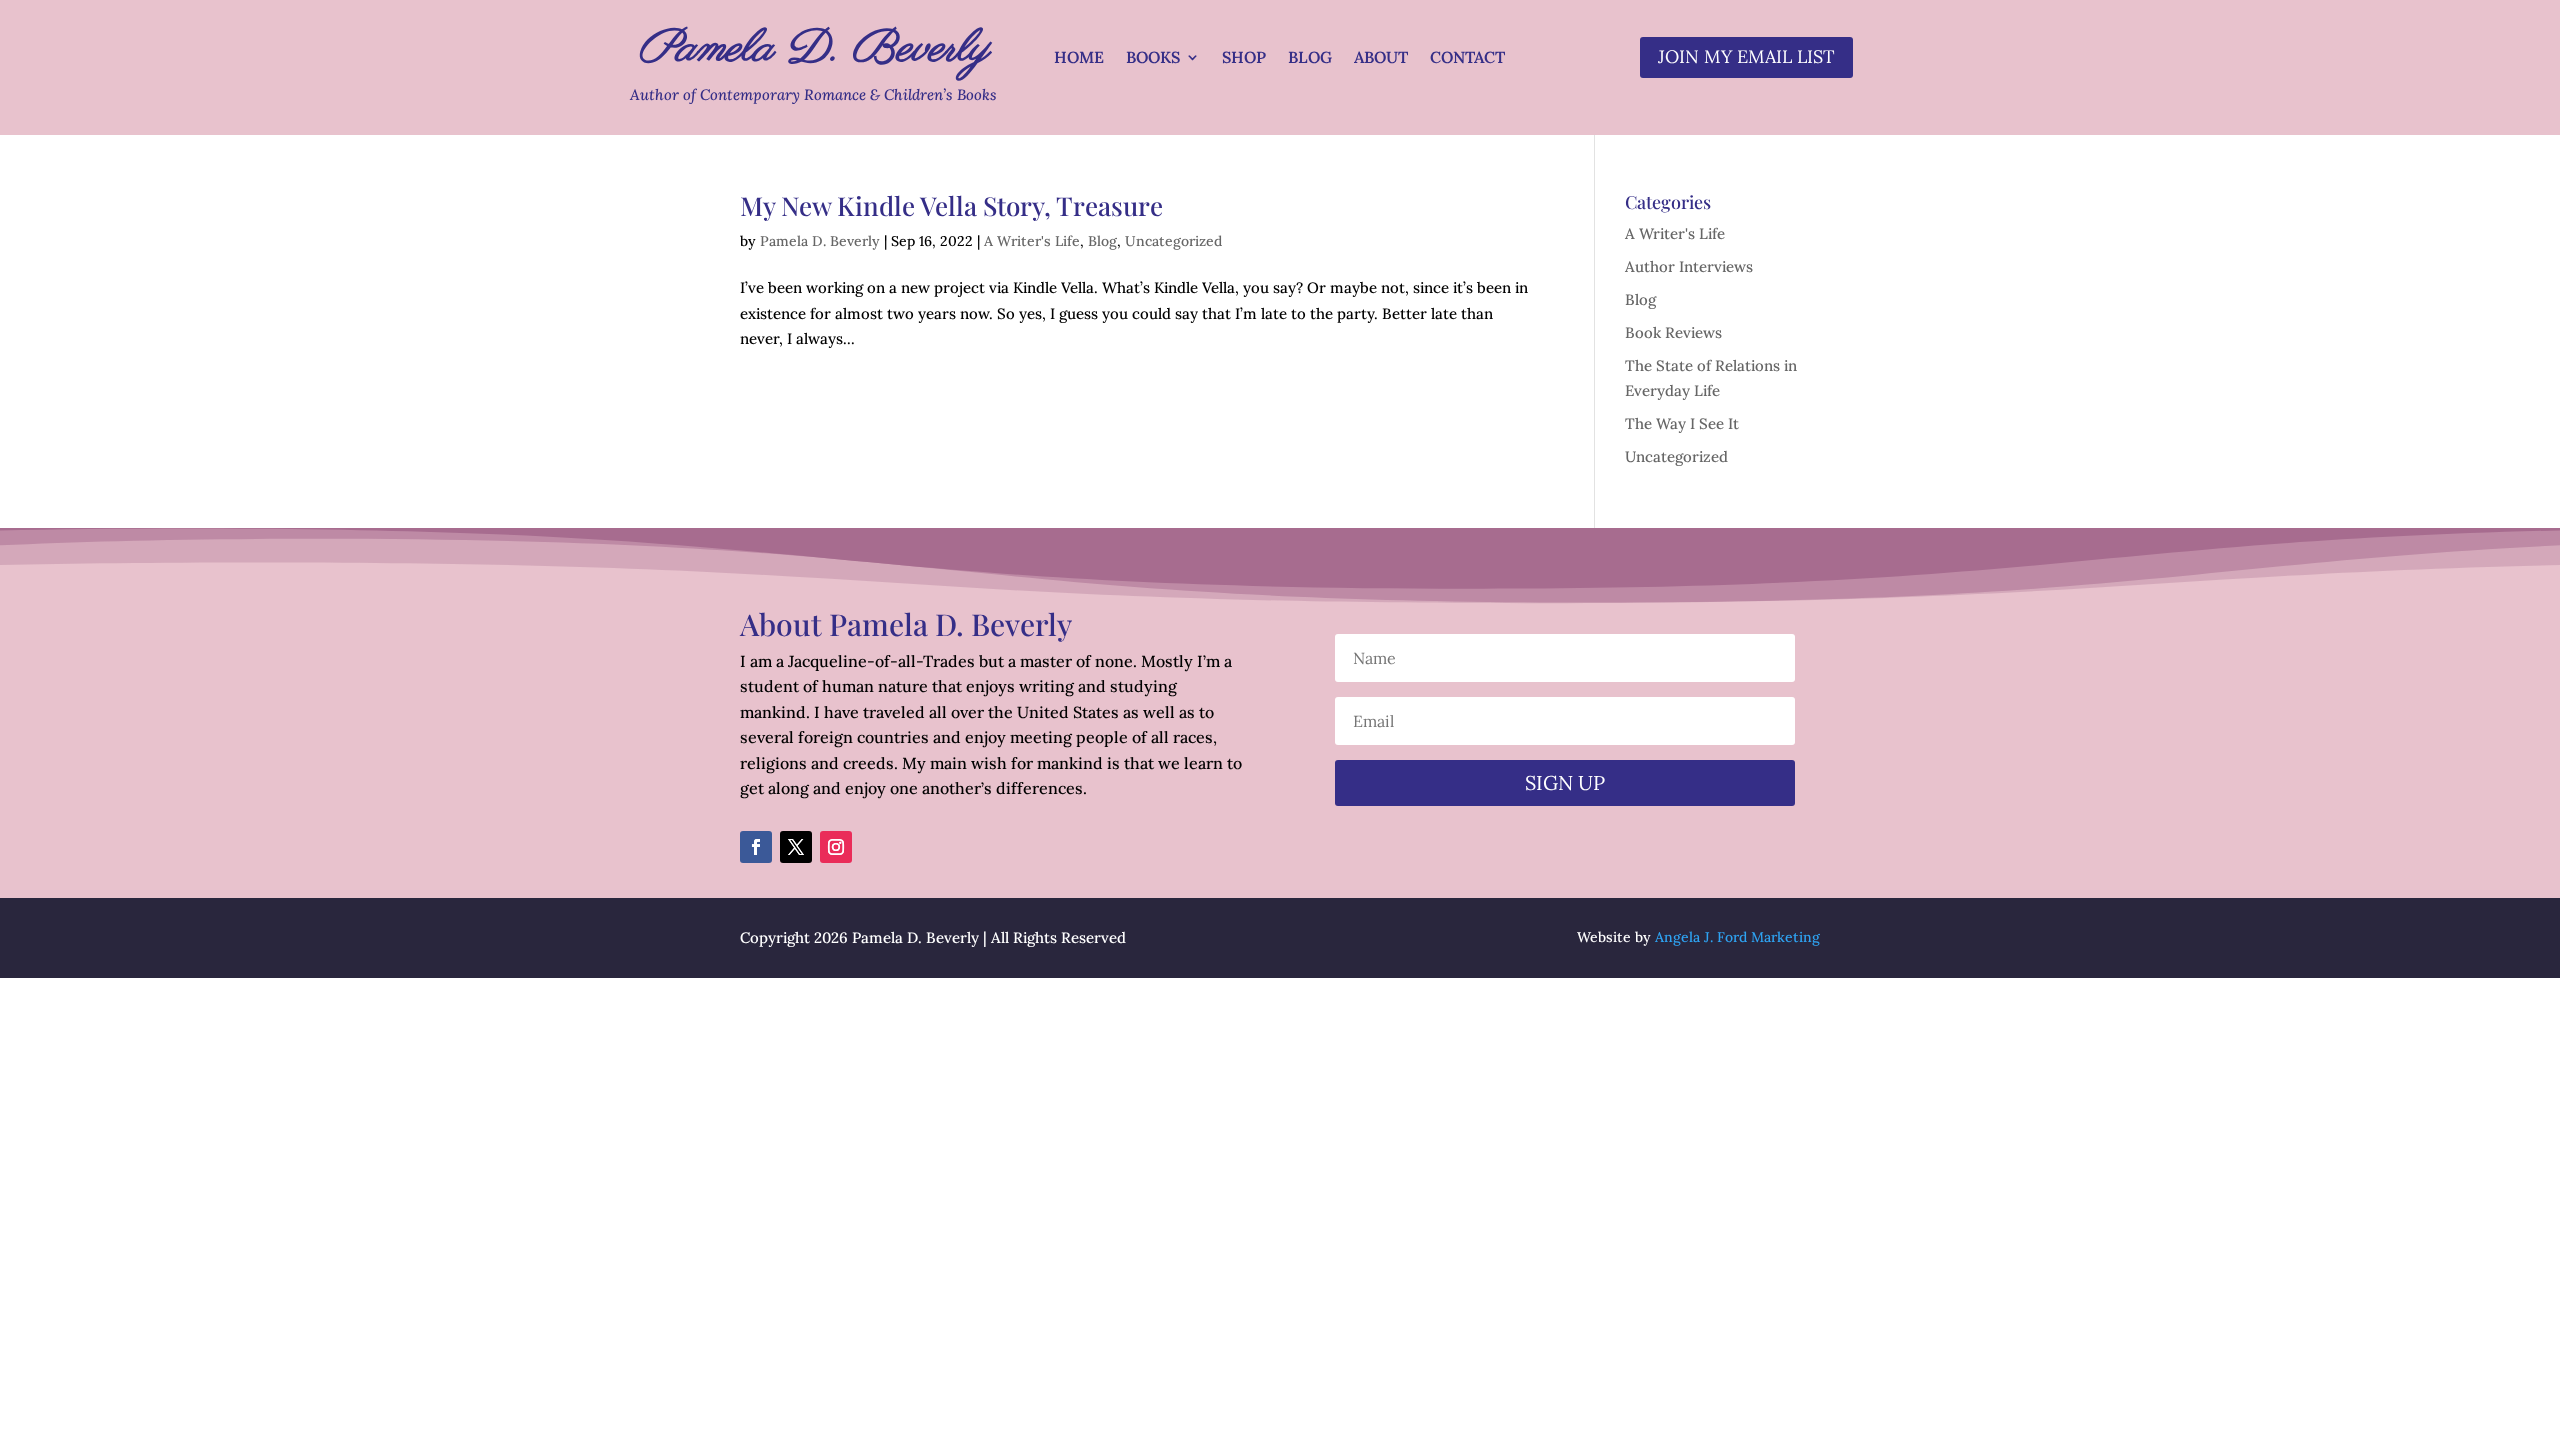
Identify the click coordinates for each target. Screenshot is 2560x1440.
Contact (1467, 58)
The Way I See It (1682, 423)
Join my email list (1746, 56)
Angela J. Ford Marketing (1737, 937)
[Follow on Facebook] (756, 847)
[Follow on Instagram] (836, 847)
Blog (1310, 58)
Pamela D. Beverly (820, 241)
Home (1079, 58)
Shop (1244, 58)
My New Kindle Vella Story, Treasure (951, 205)
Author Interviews (1689, 266)
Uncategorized (1173, 241)
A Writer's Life (1032, 241)
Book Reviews (1673, 332)
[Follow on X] (796, 847)
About (1381, 58)
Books (1153, 58)
